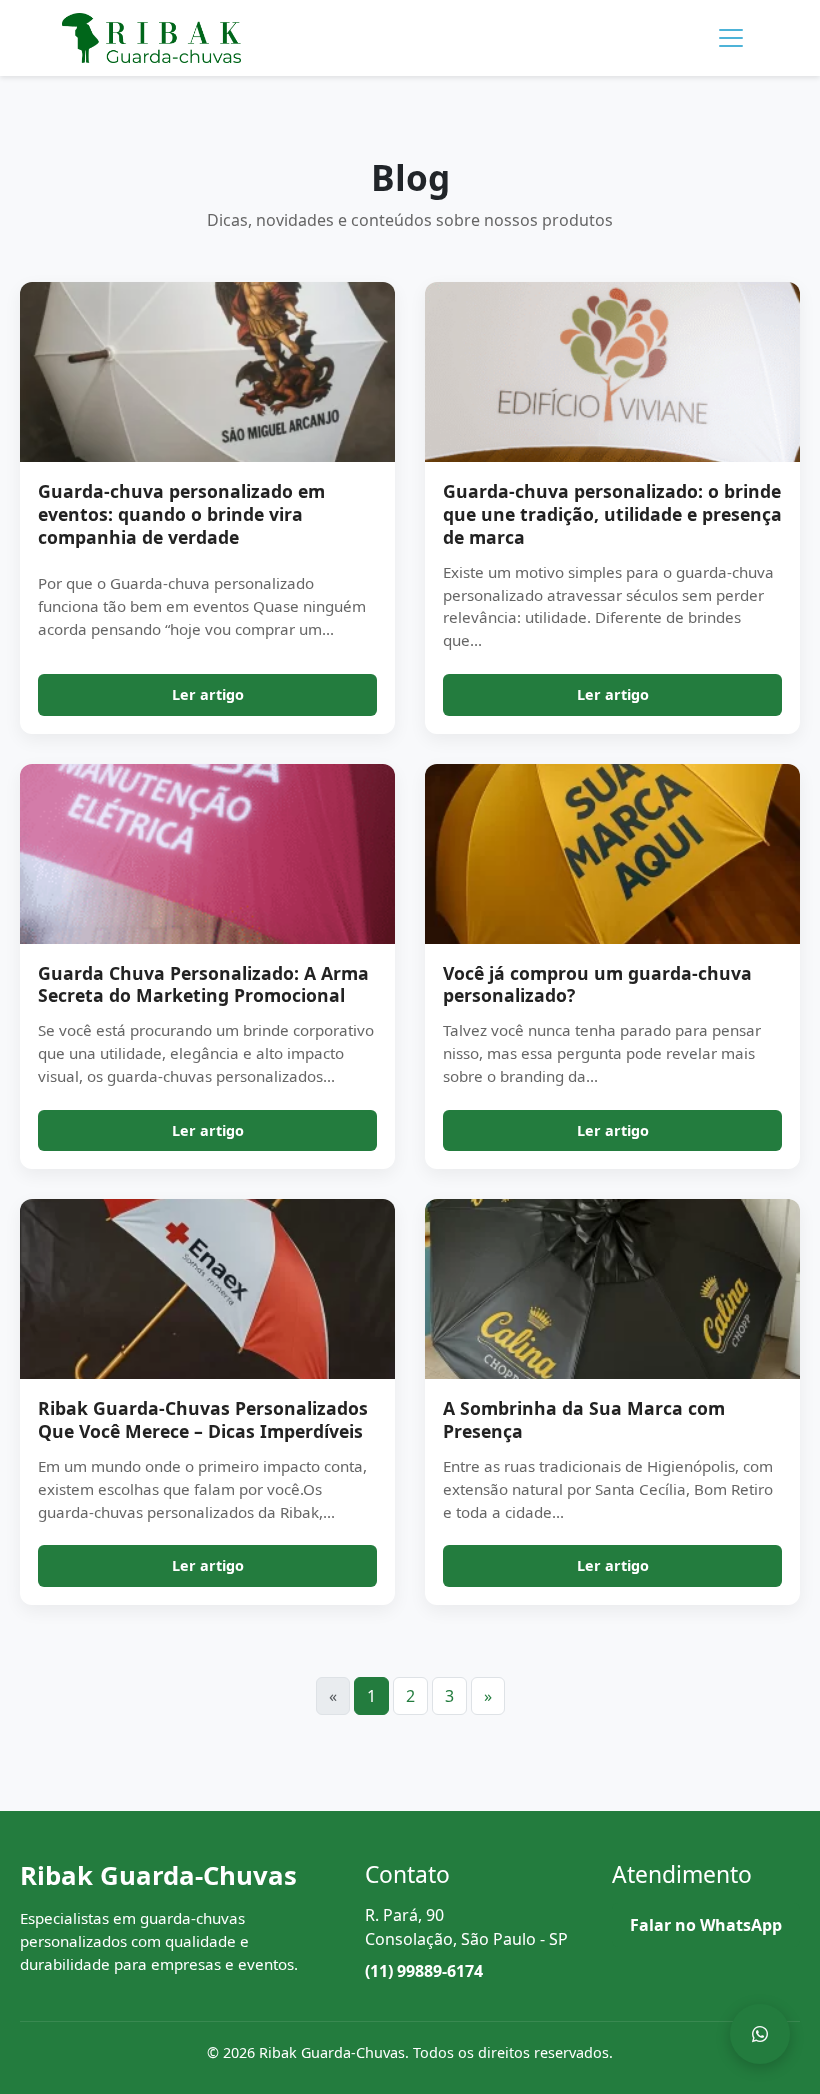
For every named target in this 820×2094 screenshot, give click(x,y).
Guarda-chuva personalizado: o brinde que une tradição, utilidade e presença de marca (612, 514)
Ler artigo (208, 694)
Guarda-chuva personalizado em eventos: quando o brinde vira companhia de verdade (181, 514)
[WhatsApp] (760, 2034)
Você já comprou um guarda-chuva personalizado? (597, 984)
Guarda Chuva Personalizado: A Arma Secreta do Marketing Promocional (203, 984)
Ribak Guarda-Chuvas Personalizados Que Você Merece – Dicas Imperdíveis (203, 1419)
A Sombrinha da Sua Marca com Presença (584, 1419)
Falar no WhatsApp (706, 1925)
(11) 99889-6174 (424, 1971)
